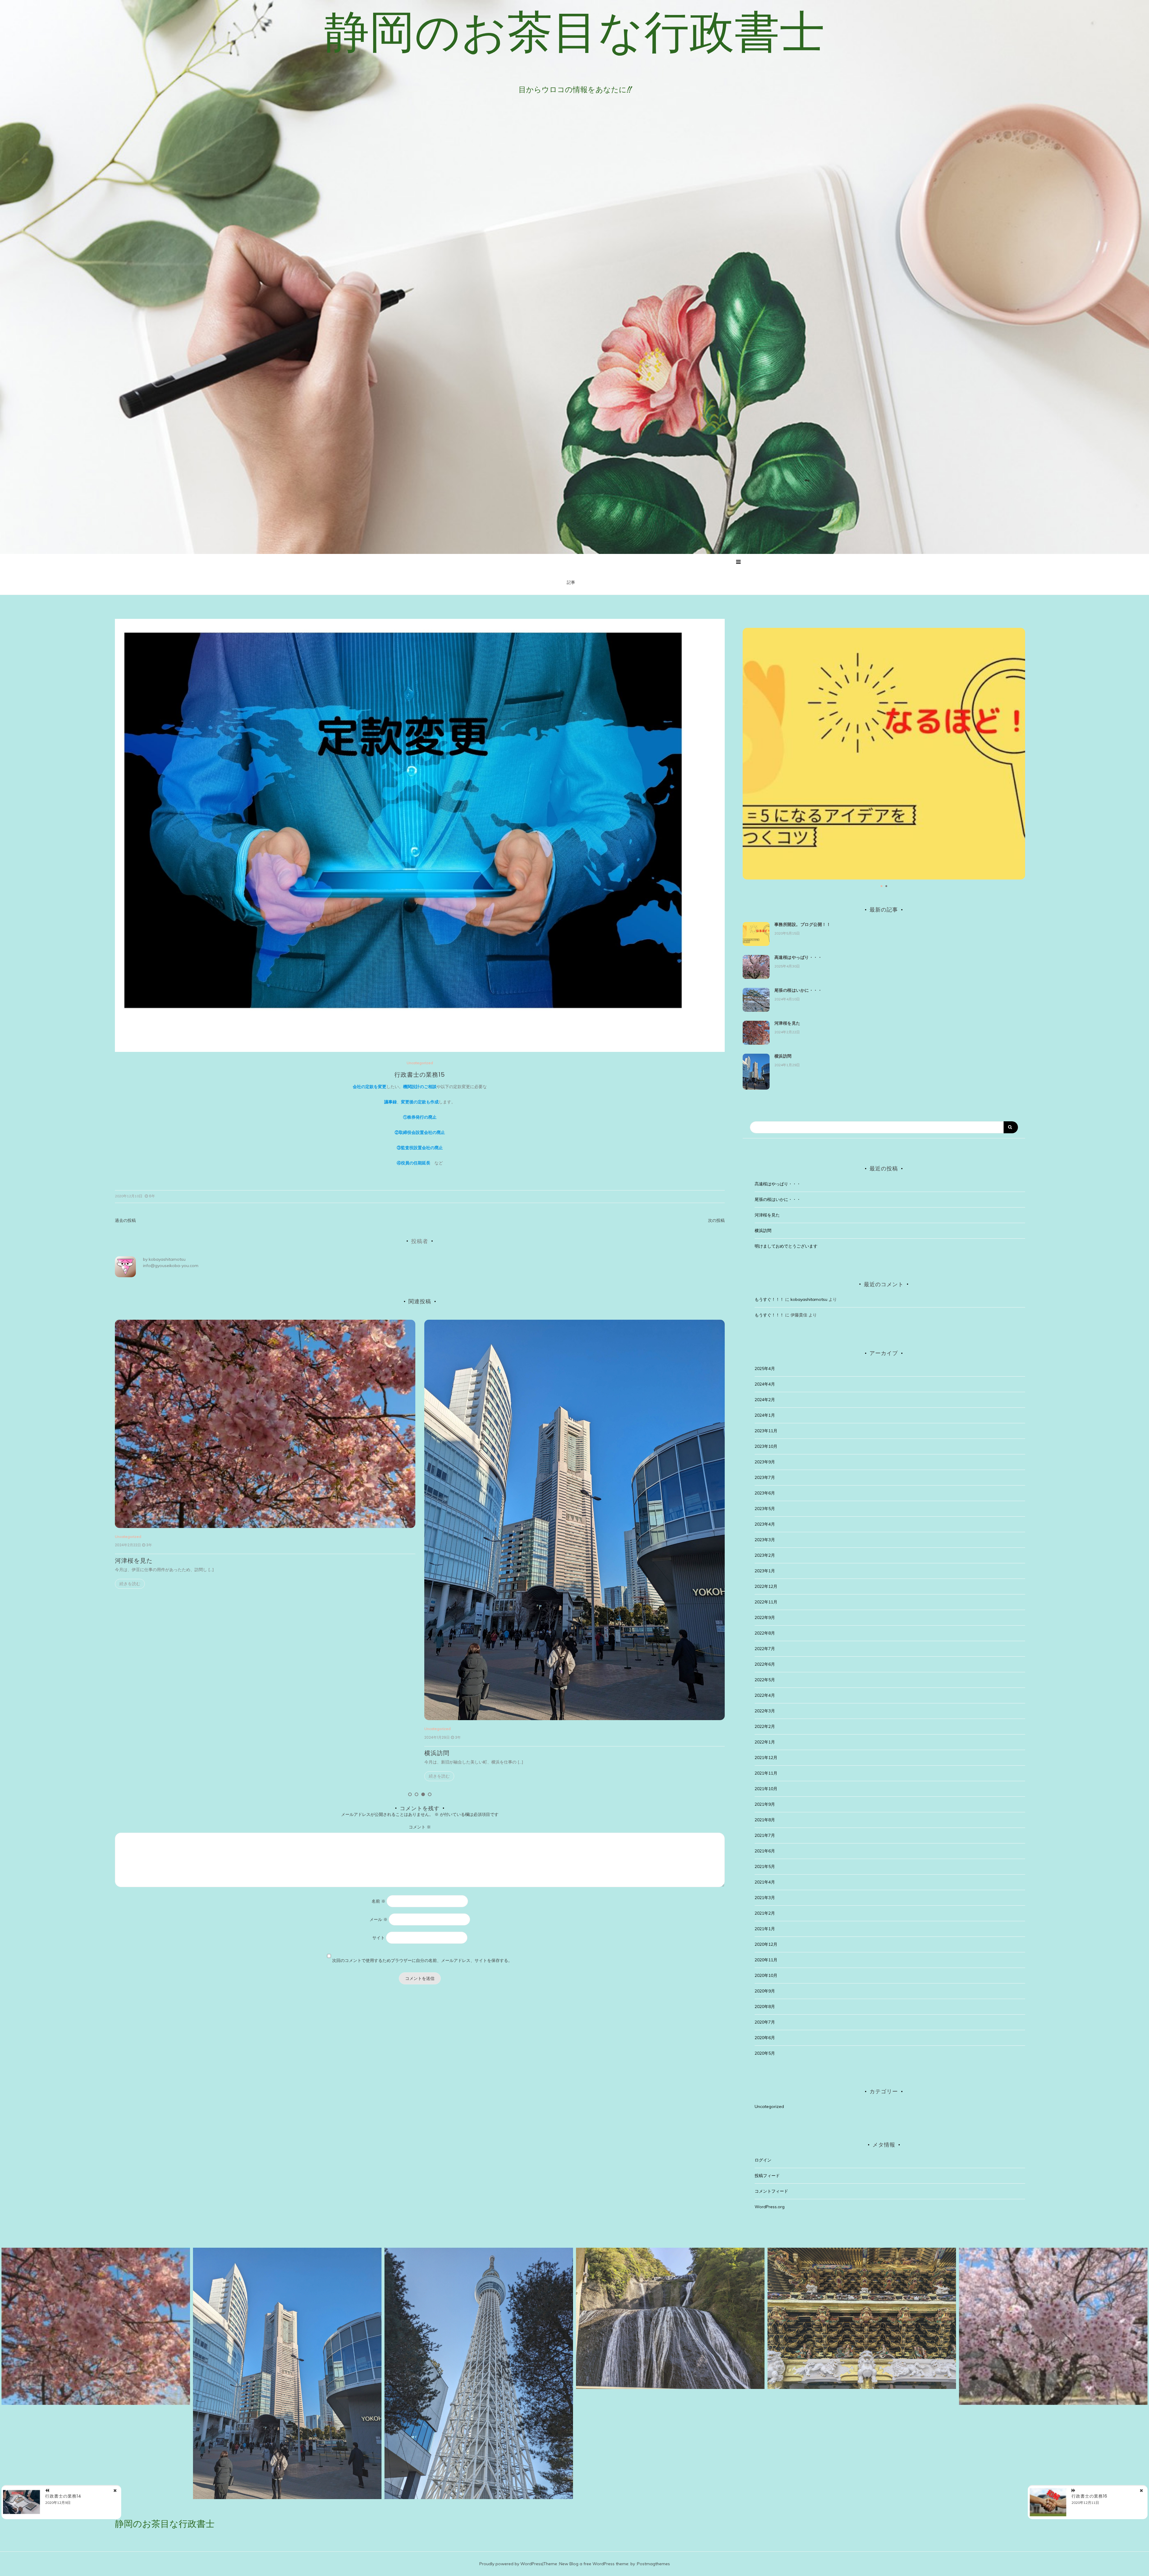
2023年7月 (765, 1477)
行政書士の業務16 (1089, 2496)
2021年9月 (765, 1804)
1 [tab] (410, 1794)
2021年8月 (765, 1820)
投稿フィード (767, 2176)
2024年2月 (765, 1400)
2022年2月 (765, 1726)
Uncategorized (420, 1063)
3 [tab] (423, 1794)
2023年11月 (766, 1431)
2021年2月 (765, 1913)
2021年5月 (765, 1866)
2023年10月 (766, 1446)
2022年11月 (766, 1602)
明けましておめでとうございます (786, 1246)
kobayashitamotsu (167, 1259)
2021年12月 (766, 1758)
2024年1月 (765, 1415)
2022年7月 (765, 1649)
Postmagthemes (653, 2564)
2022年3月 (765, 1711)
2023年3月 (765, 1540)
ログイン (763, 2160)
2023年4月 (765, 1524)
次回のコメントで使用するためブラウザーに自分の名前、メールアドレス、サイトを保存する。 (422, 1960)
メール (379, 1919)
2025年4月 (765, 1368)
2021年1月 (765, 1929)
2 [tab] (417, 1794)
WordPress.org (770, 2207)
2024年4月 (765, 1384)
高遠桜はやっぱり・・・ (459, 1561)
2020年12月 (766, 1944)
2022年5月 (765, 1680)
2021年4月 (765, 1882)
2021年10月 (766, 1789)
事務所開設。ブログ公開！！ (803, 924)
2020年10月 (766, 1975)
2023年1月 (765, 1571)
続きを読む (130, 1776)
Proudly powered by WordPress (511, 2564)
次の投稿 (716, 1220)
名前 (379, 1901)
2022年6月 (765, 1664)
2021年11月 (766, 1773)
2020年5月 (765, 2053)
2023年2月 (765, 1555)
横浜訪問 (127, 1753)
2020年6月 (765, 2038)
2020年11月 (766, 1960)
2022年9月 (765, 1617)
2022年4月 (765, 1695)
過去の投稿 (125, 1220)
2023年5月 (765, 1509)
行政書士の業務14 (63, 2496)
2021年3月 (765, 1898)
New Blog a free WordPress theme (594, 2564)
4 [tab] (430, 1794)
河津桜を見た (787, 1023)
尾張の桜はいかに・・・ (798, 990)
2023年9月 (765, 1462)
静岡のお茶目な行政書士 (575, 31)
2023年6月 (765, 1493)
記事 (571, 582)
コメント (420, 1827)
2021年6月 (765, 1851)
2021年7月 (765, 1835)
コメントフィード (771, 2191)
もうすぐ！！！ (769, 1299)
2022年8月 (765, 1633)
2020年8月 (765, 2007)
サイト (379, 1938)
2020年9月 (765, 1991)
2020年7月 (765, 2022)
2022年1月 (765, 1742)
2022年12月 (766, 1586)
